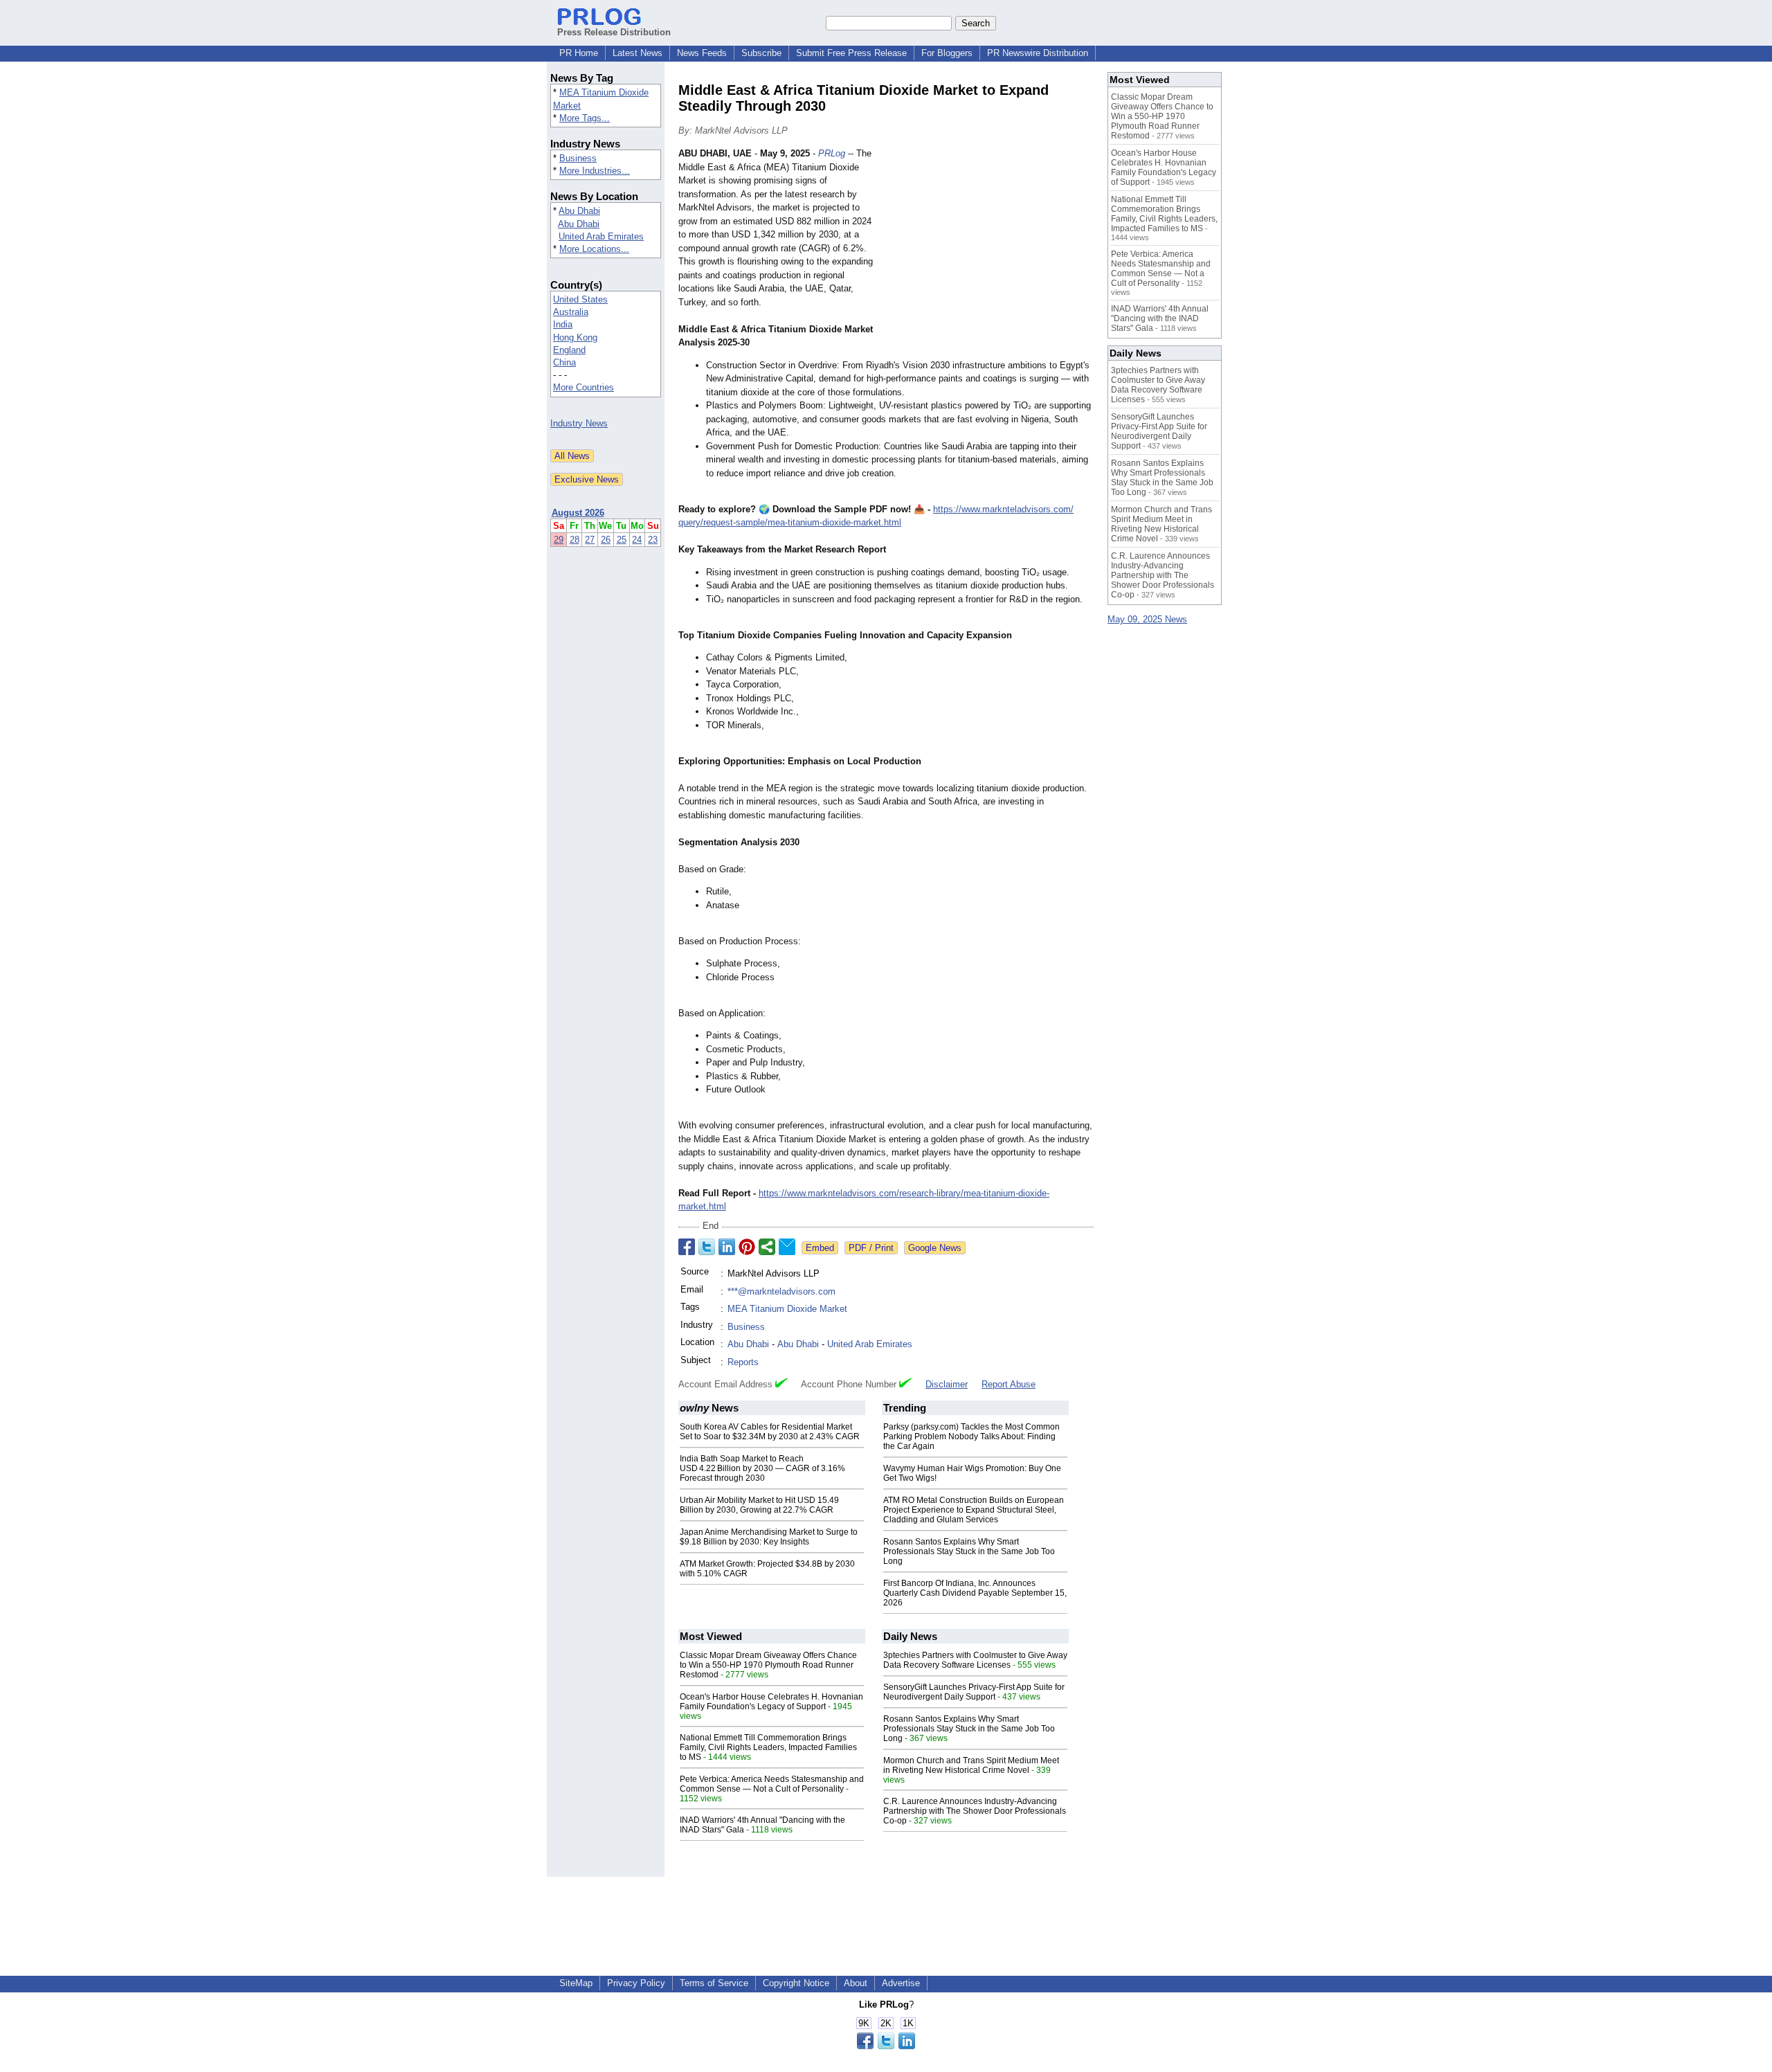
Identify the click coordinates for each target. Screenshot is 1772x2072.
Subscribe (761, 53)
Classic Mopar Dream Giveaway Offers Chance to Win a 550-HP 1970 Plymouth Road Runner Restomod (768, 1665)
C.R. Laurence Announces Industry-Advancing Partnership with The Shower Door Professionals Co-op (975, 1811)
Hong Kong (575, 337)
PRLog (832, 153)
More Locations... (594, 249)
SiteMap (576, 1983)
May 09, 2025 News (1147, 619)
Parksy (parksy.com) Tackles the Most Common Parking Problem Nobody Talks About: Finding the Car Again (971, 1436)
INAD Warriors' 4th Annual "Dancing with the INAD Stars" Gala (1160, 318)
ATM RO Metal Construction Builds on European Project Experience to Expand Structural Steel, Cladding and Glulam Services (974, 1510)
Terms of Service (714, 1983)
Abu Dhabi (579, 211)
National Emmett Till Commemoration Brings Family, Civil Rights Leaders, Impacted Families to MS (768, 1747)
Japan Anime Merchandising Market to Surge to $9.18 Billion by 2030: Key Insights (769, 1537)
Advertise (901, 1983)
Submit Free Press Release (851, 53)
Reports (743, 1362)
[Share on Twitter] (707, 1247)
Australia (571, 312)
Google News (935, 1248)
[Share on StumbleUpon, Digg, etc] (767, 1247)
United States (580, 299)
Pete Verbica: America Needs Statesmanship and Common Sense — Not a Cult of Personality (772, 1784)
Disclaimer (947, 1384)
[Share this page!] (886, 2046)
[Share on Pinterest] (747, 1247)
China (564, 362)
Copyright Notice (796, 1983)
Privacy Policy (636, 1983)
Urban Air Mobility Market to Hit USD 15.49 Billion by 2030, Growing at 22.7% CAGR (759, 1505)
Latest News (638, 53)
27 (590, 540)
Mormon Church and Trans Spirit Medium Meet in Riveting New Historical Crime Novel (971, 1765)
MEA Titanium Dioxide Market (787, 1309)
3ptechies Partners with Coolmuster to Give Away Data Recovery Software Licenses (975, 1660)
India (563, 324)
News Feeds (702, 53)
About (856, 1983)
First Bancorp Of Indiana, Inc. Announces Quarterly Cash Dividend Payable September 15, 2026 (975, 1593)
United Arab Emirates (601, 236)
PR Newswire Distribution (1038, 53)
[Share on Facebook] (687, 1247)
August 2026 (578, 513)
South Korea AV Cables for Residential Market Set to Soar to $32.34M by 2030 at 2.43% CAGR (770, 1432)
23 (653, 540)
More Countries (584, 387)
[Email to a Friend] (787, 1247)
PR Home (579, 53)
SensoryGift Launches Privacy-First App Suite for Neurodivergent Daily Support (974, 1692)
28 (575, 540)
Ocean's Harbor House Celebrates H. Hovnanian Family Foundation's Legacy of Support (771, 1702)
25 (622, 540)
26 (606, 540)
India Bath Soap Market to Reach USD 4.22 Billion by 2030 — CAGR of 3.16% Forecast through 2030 (762, 1468)
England (569, 350)
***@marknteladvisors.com (781, 1291)
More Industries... (595, 171)
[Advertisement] (990, 249)
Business (578, 158)
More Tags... (585, 118)
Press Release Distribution (614, 32)
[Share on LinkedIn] (727, 1247)
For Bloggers (947, 53)
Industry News (579, 423)
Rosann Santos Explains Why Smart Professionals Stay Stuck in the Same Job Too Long (969, 1551)
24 (637, 540)
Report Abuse (1009, 1384)
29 (559, 540)
